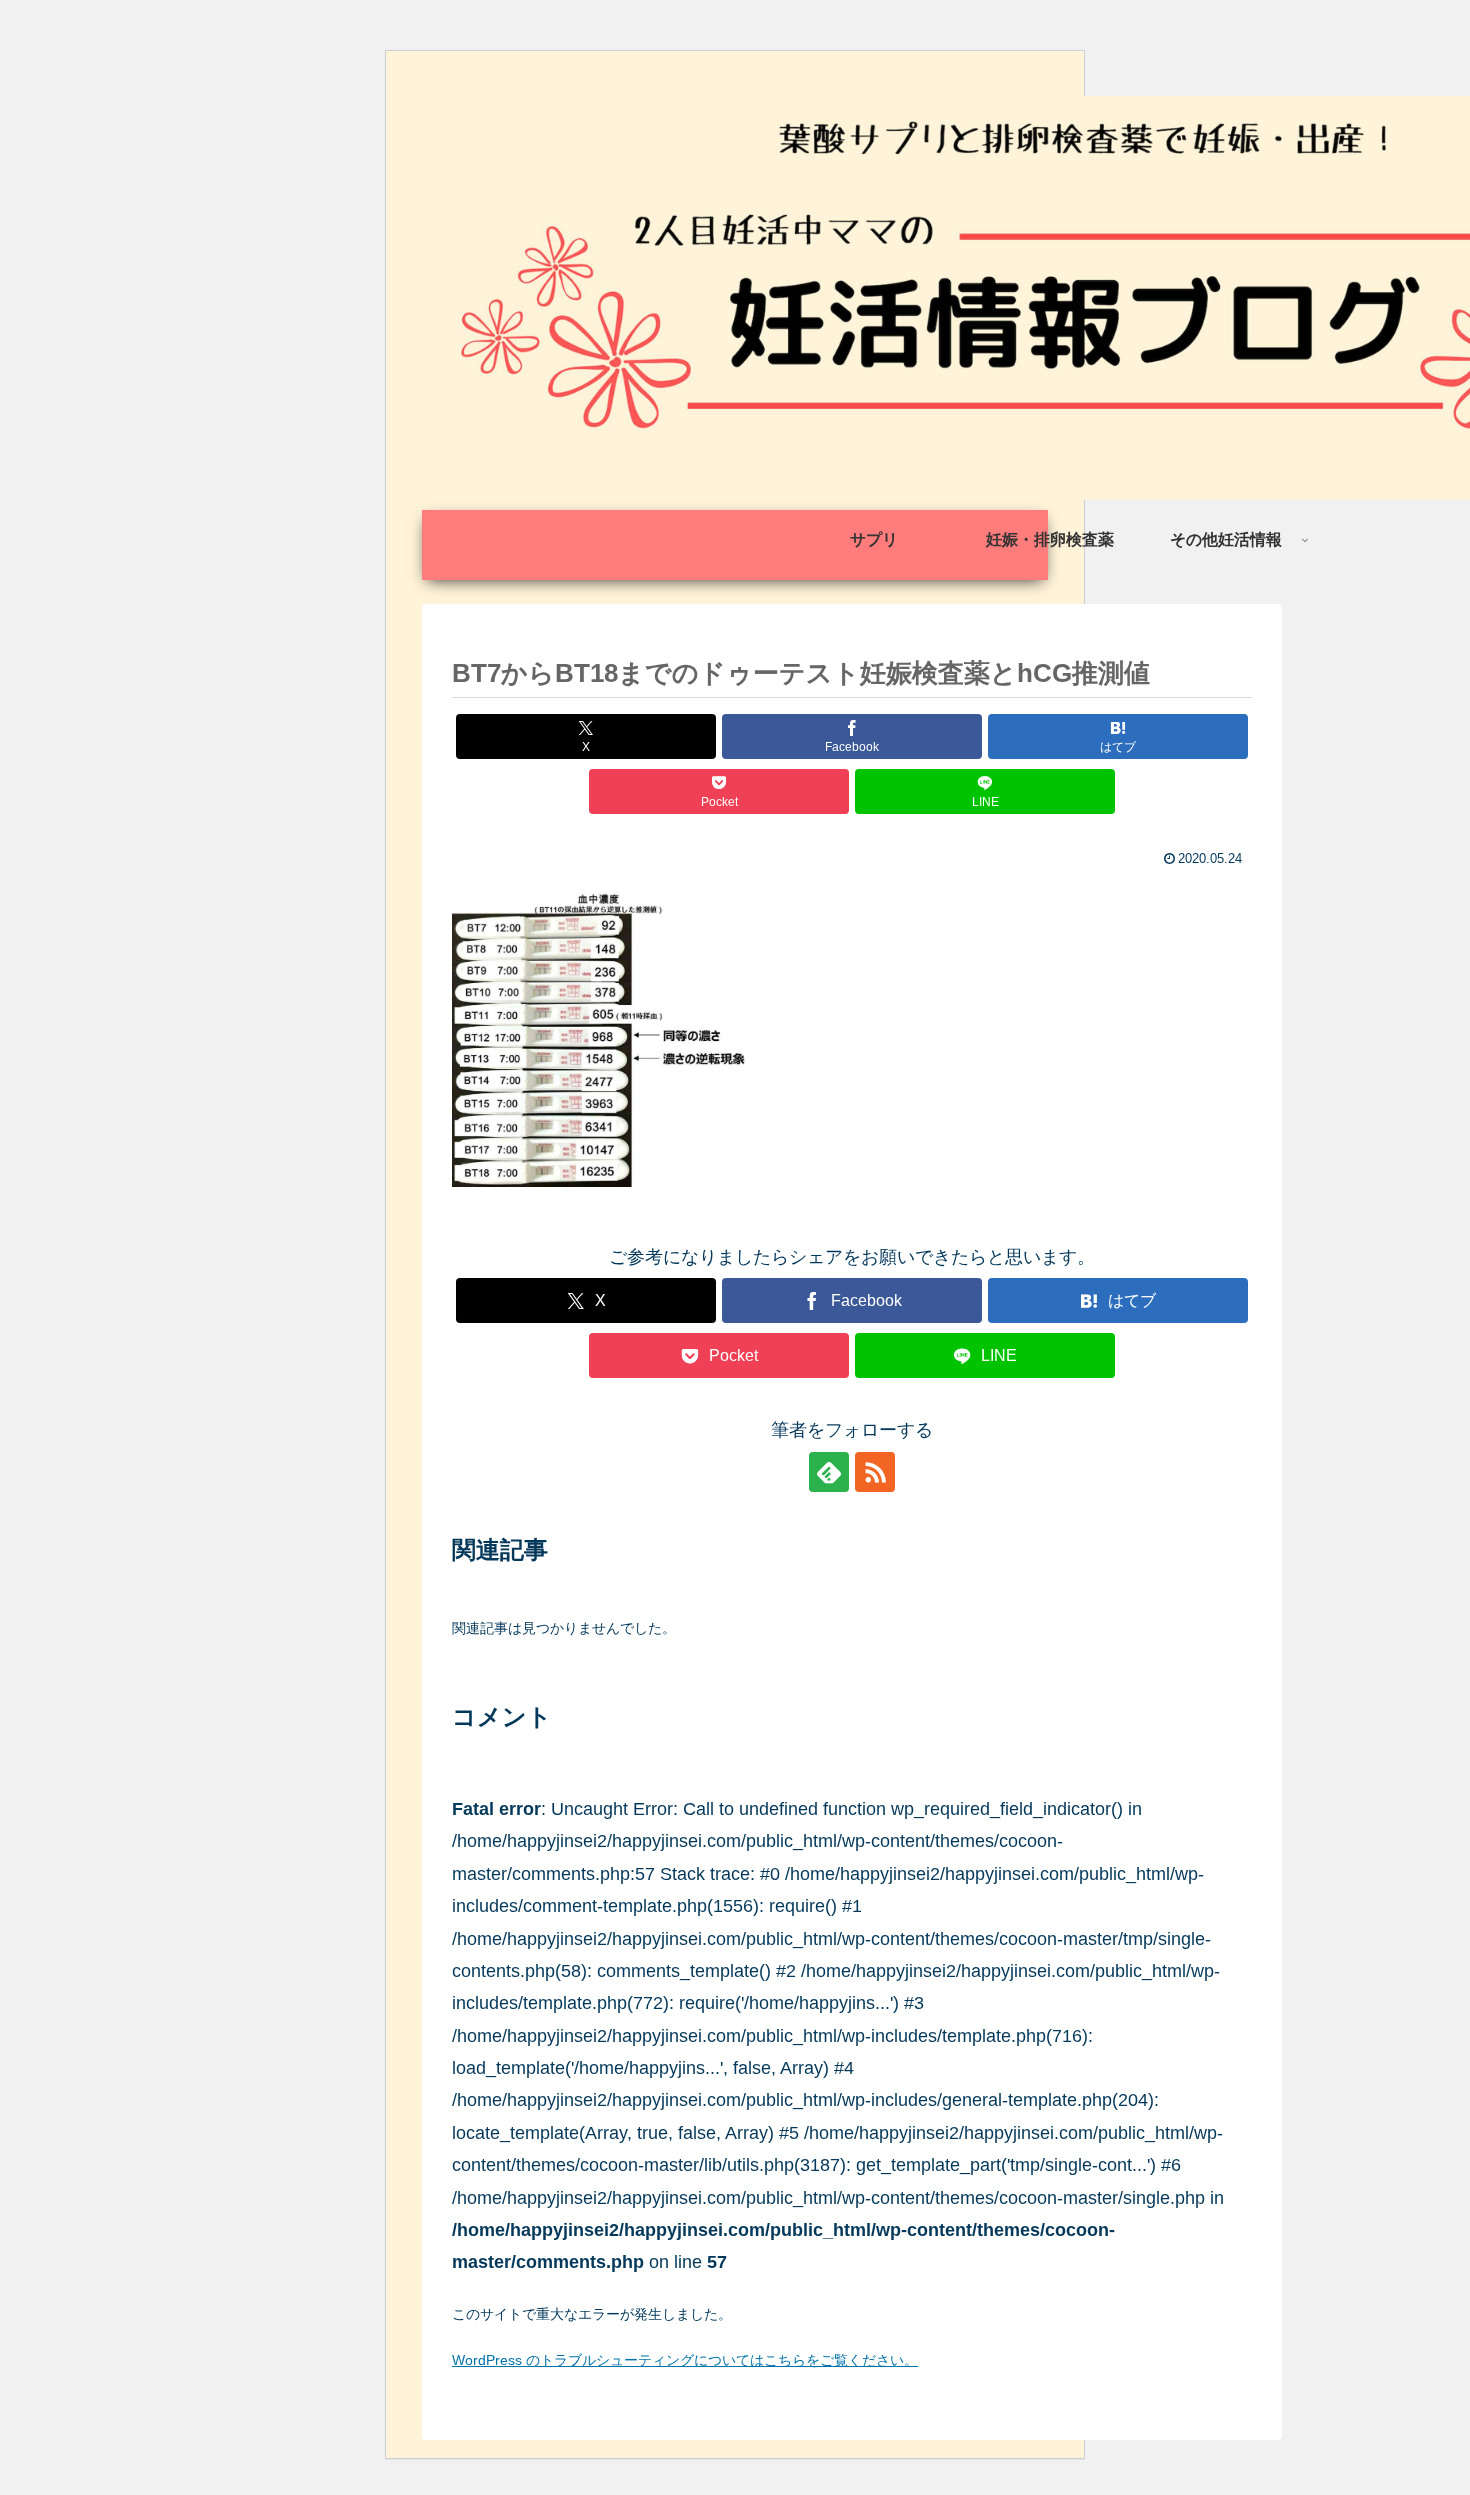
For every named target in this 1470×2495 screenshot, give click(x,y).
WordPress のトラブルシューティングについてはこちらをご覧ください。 (685, 2360)
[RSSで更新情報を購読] (875, 1472)
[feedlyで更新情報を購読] (829, 1472)
